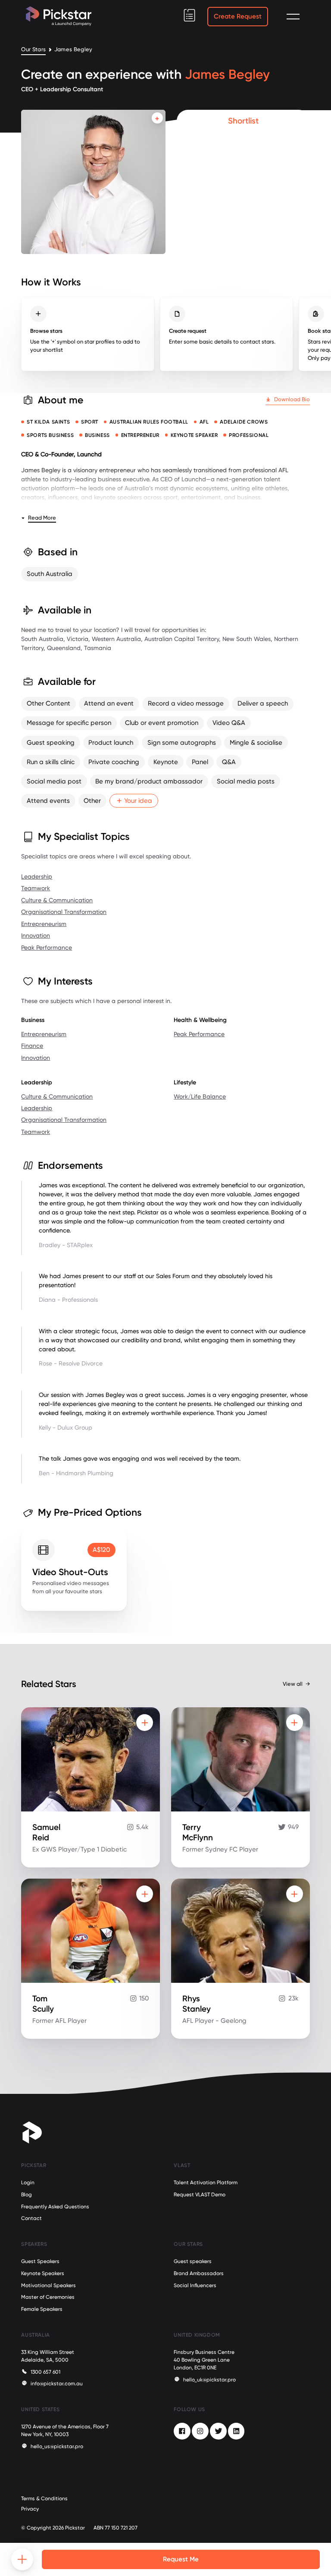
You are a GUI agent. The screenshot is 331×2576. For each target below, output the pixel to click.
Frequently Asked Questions (55, 2207)
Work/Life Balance (200, 1096)
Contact (31, 2218)
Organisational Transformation (64, 912)
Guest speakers (193, 2261)
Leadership (37, 876)
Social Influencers (195, 2285)
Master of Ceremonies (48, 2297)
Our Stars (33, 50)
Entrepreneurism (44, 924)
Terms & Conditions (44, 2499)
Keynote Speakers (43, 2273)
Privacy (30, 2509)
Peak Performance (47, 947)
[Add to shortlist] (157, 118)
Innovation (36, 935)
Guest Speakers (40, 2261)
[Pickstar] (59, 16)
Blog (27, 2195)
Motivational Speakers (48, 2285)
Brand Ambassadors (199, 2273)
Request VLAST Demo (200, 2195)
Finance (32, 1046)
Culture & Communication (57, 900)
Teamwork (36, 888)
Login (28, 2183)
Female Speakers (42, 2309)
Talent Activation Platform (206, 2183)
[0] (189, 15)
